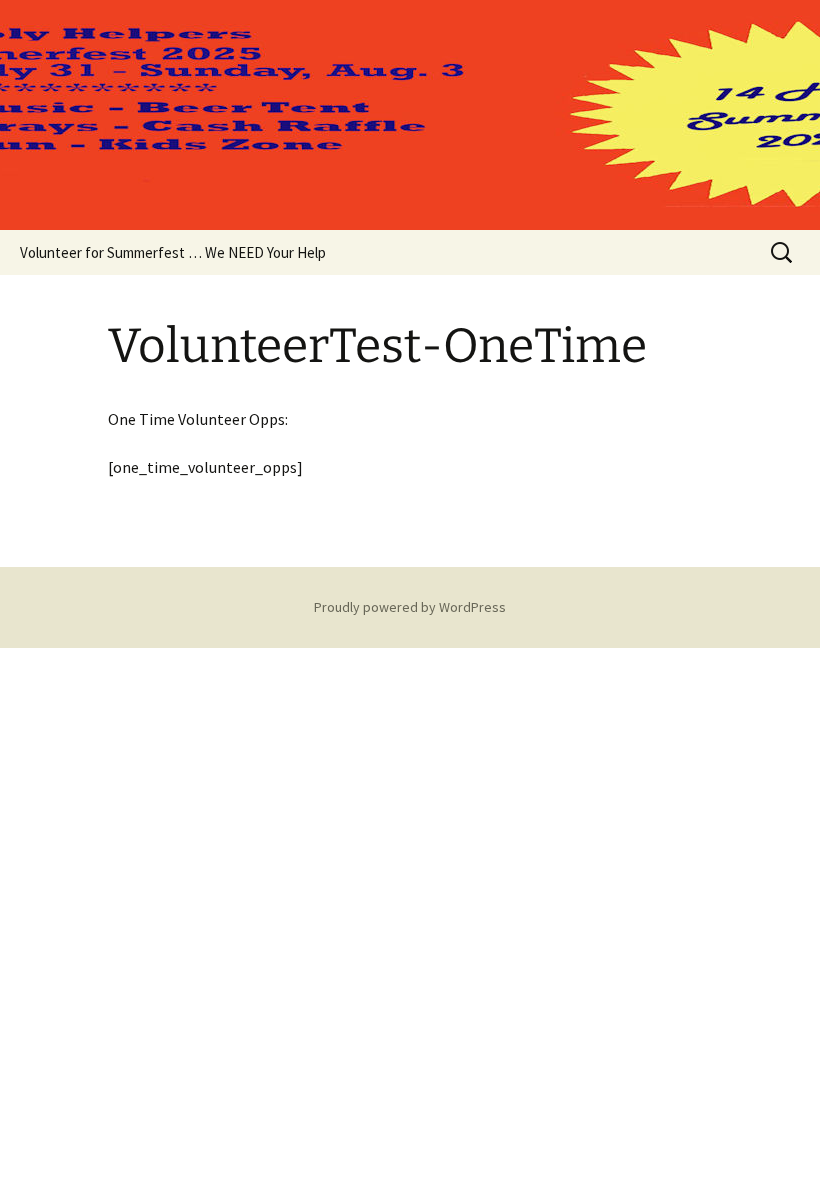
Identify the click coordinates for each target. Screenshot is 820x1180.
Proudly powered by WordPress (410, 607)
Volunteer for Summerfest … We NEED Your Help (173, 252)
